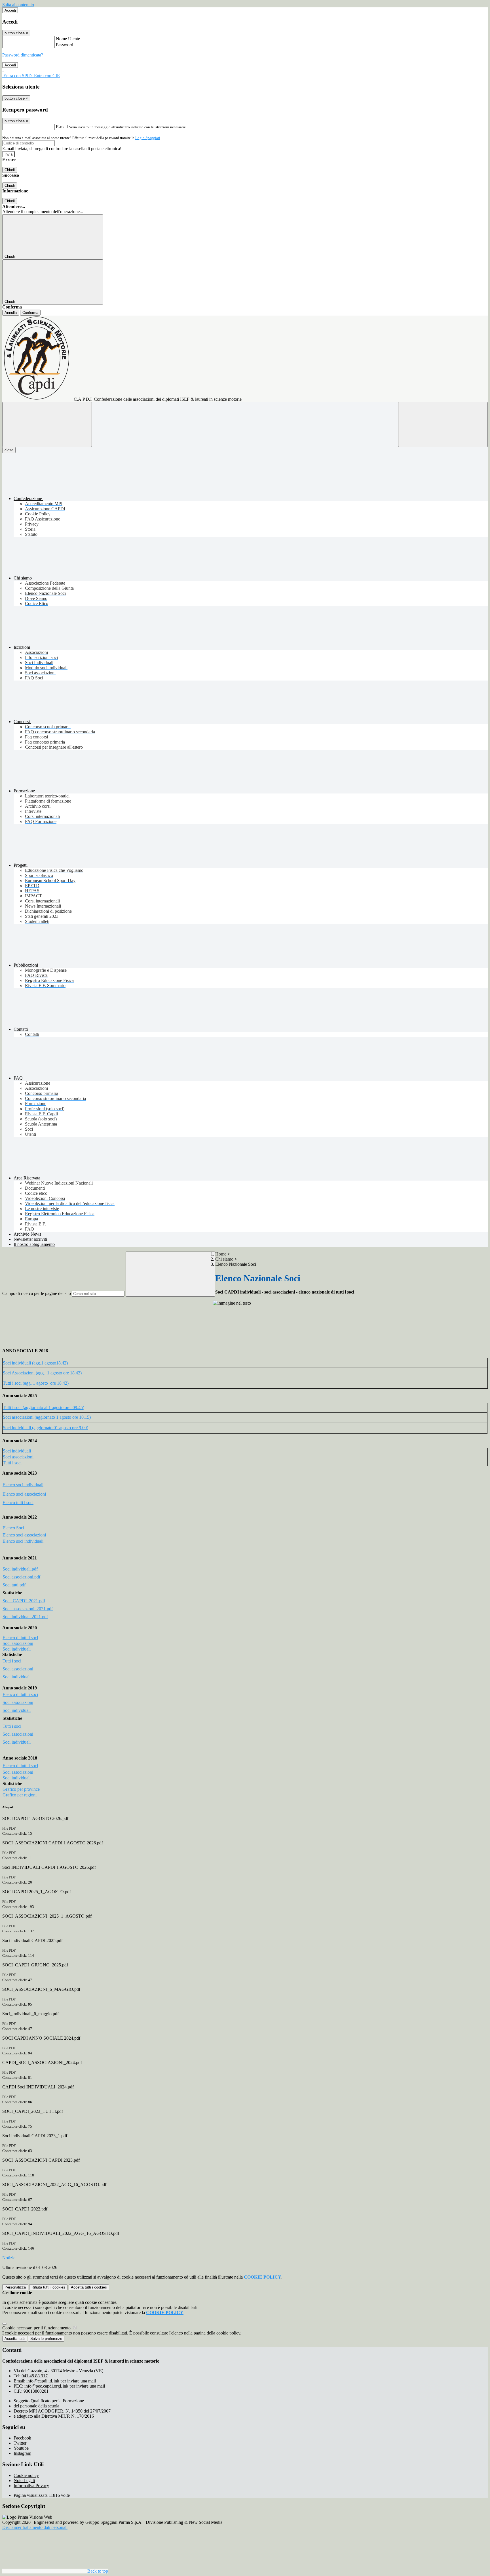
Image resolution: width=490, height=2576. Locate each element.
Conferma (30, 313)
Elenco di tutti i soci (20, 1638)
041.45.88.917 (35, 2376)
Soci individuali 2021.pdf (25, 1617)
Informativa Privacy (31, 2486)
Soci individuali (17, 1451)
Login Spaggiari (148, 138)
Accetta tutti (89, 2287)
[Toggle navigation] (47, 424)
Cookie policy (26, 2475)
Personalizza (15, 2287)
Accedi (10, 10)
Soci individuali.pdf (21, 1569)
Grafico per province (21, 1789)
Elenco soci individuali (23, 1485)
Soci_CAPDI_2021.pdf (24, 1601)
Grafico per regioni (20, 1795)
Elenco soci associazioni (24, 1494)
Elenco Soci (14, 1528)
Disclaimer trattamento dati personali (35, 2527)
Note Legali (24, 2481)
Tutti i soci (12, 1463)
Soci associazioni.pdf (21, 1577)
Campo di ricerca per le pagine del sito (37, 1293)
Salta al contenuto (18, 5)
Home (221, 1254)
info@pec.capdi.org (65, 2386)
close (9, 450)
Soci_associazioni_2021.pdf (28, 1609)
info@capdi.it (61, 2381)
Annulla (11, 313)
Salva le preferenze (46, 2339)
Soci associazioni (18, 1457)
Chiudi (10, 170)
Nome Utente (68, 39)
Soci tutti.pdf (14, 1585)
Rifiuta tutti (48, 2287)
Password (65, 45)
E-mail (62, 127)
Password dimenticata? (23, 55)
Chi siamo (224, 1259)
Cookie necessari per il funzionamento (37, 2328)
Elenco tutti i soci (18, 1503)
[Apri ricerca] (443, 424)
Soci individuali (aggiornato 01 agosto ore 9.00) (46, 1428)
